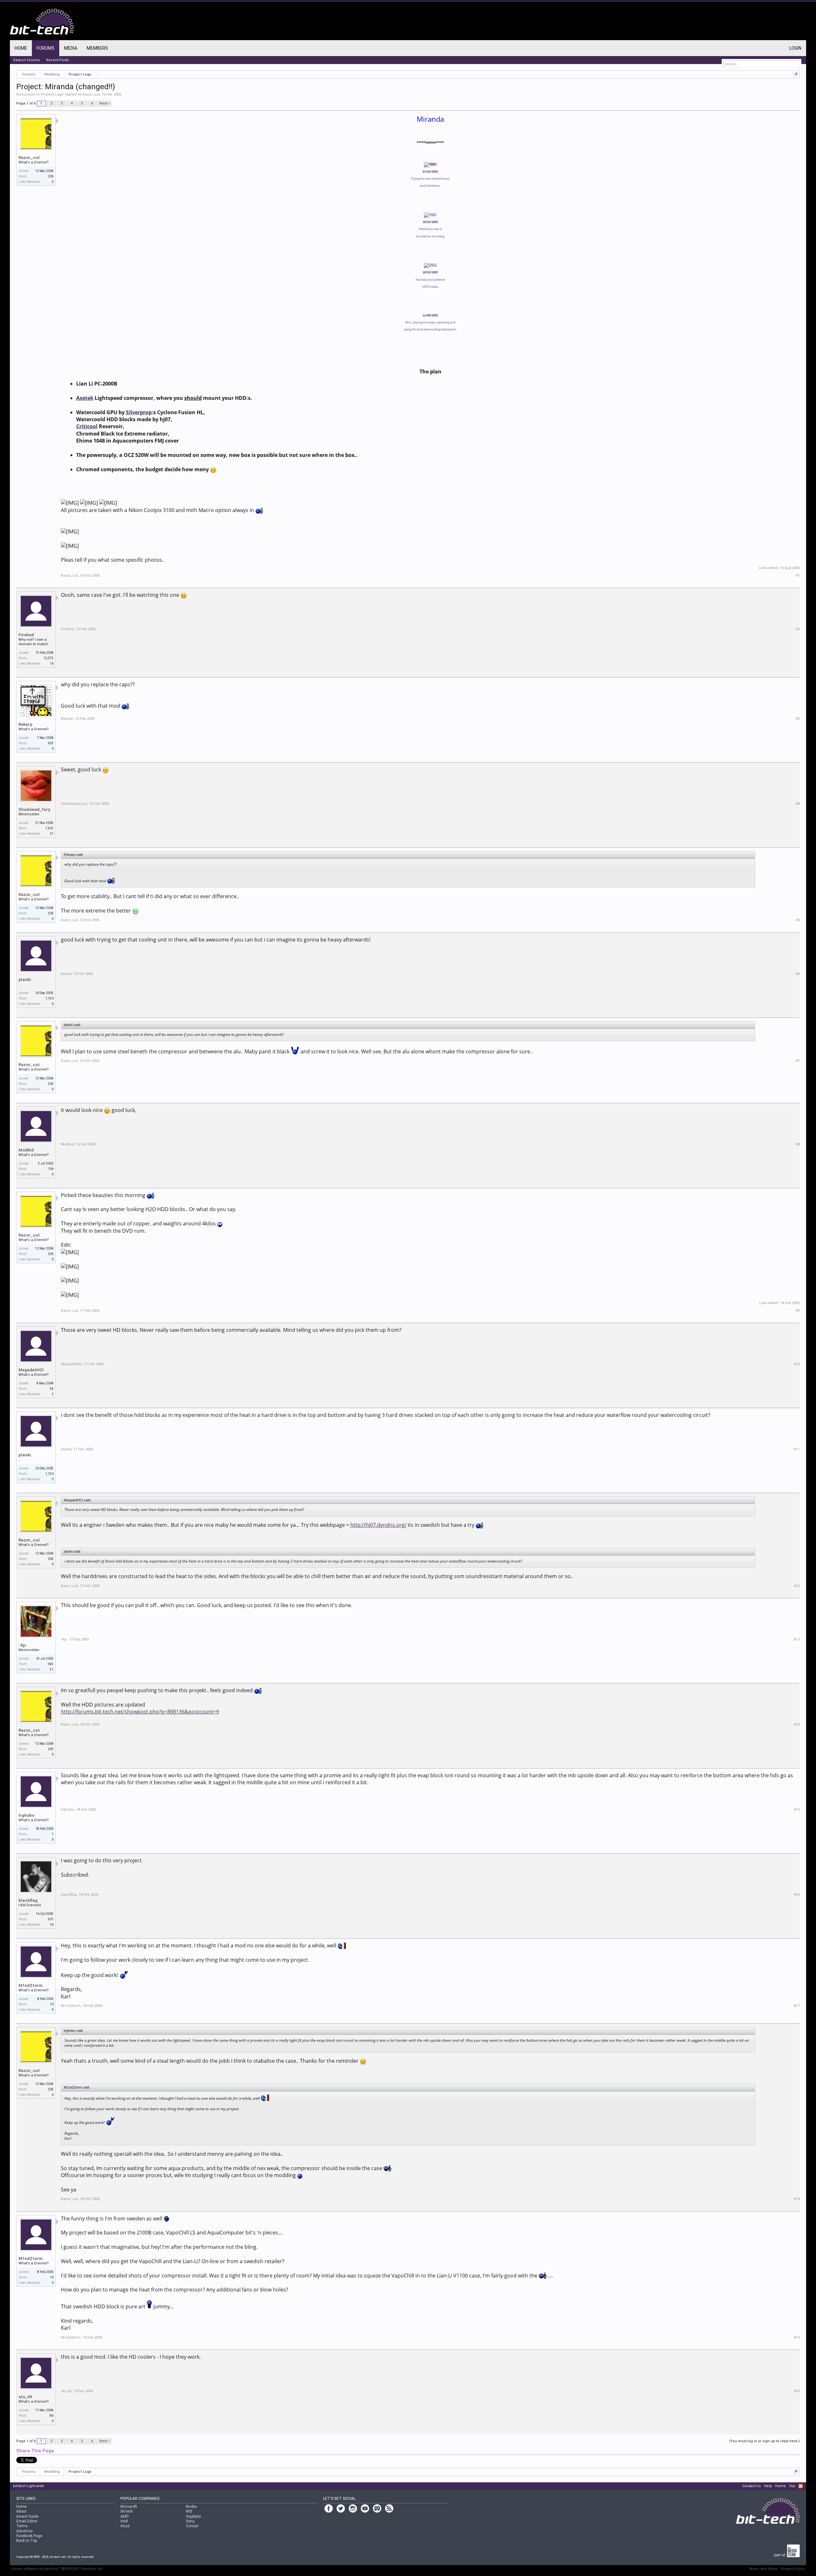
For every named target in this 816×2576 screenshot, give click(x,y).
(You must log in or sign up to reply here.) (764, 2441)
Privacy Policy (793, 2569)
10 (52, 2004)
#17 (797, 2006)
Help (768, 2486)
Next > (105, 103)
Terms (22, 2526)
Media (71, 48)
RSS (801, 2486)
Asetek (85, 398)
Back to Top (27, 2541)
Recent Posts (58, 60)
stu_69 (25, 2397)
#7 (798, 1061)
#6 (798, 974)
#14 (797, 1725)
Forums (46, 48)
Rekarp (25, 724)
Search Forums (26, 60)
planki (25, 980)
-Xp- (23, 1645)
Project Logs (52, 94)
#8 (798, 1144)
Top (792, 2486)
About (21, 2511)
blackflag (28, 1900)
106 (51, 1169)
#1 (798, 576)
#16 (797, 1895)
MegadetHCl (31, 1370)
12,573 (48, 658)
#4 (798, 804)
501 (51, 1919)
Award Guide (27, 2516)
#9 (798, 1311)
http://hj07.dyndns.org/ (378, 1525)
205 (51, 176)
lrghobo (26, 1815)
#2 (798, 629)
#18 (797, 2199)
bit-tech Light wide (29, 2486)
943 (51, 1664)
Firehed (26, 635)
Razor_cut (91, 94)
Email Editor (27, 2521)
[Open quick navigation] (796, 74)
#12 (797, 1586)
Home (21, 48)
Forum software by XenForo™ (57, 2569)
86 (52, 2416)
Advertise (24, 2531)
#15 (797, 1810)
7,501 (49, 828)
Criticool (87, 426)
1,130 (49, 998)
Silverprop (139, 412)
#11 (797, 1449)
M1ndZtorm (31, 1985)
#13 (797, 1639)
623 (51, 743)
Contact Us (752, 2486)
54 (52, 1389)
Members (97, 48)
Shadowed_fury (34, 809)
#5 (798, 920)
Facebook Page (29, 2536)
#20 (797, 2391)
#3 (798, 719)
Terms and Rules (763, 2569)
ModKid (26, 1150)
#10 (797, 1364)
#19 (797, 2338)
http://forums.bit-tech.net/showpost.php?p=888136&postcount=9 (140, 1712)
